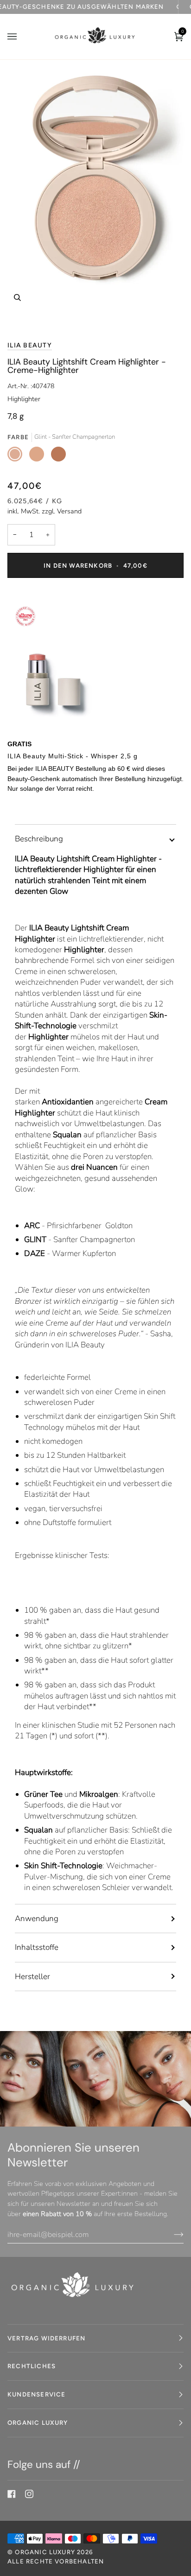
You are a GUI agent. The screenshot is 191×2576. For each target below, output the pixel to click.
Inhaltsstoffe (37, 1947)
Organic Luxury (46, 2552)
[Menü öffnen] (21, 37)
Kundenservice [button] (36, 2394)
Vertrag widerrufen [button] (46, 2338)
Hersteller (32, 1977)
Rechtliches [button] (32, 2366)
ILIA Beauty (30, 345)
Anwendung (37, 1919)
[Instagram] (29, 2494)
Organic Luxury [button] (38, 2422)
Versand (69, 511)
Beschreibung (39, 839)
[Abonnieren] (171, 2235)
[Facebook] (12, 2494)
